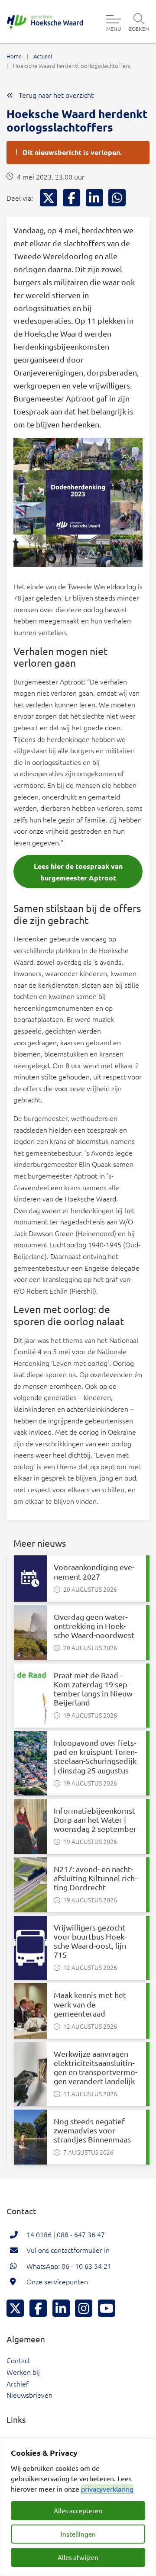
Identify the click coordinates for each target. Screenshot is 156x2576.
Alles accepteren (78, 2510)
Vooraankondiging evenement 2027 (94, 1571)
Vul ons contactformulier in (68, 2250)
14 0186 (39, 2234)
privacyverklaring (107, 2489)
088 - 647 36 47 (81, 2234)
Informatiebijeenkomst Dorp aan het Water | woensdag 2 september (95, 1820)
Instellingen (78, 2534)
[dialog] (78, 2507)
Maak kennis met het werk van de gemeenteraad (90, 2004)
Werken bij (23, 2372)
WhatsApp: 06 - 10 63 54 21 (69, 2266)
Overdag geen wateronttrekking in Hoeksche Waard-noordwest (94, 1626)
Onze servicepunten (57, 2281)
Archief (18, 2383)
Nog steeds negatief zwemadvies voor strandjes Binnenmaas (92, 2130)
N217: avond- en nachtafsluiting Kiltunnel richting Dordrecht (95, 1878)
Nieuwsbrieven (29, 2395)
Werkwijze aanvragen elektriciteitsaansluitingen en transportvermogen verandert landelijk (96, 2067)
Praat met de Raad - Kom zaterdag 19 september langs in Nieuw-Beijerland (94, 1689)
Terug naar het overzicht (55, 95)
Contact (18, 2360)
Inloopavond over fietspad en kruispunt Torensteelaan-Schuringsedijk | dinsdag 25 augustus (95, 1756)
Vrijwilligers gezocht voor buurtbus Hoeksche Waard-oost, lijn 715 (90, 1941)
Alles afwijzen (78, 2557)
